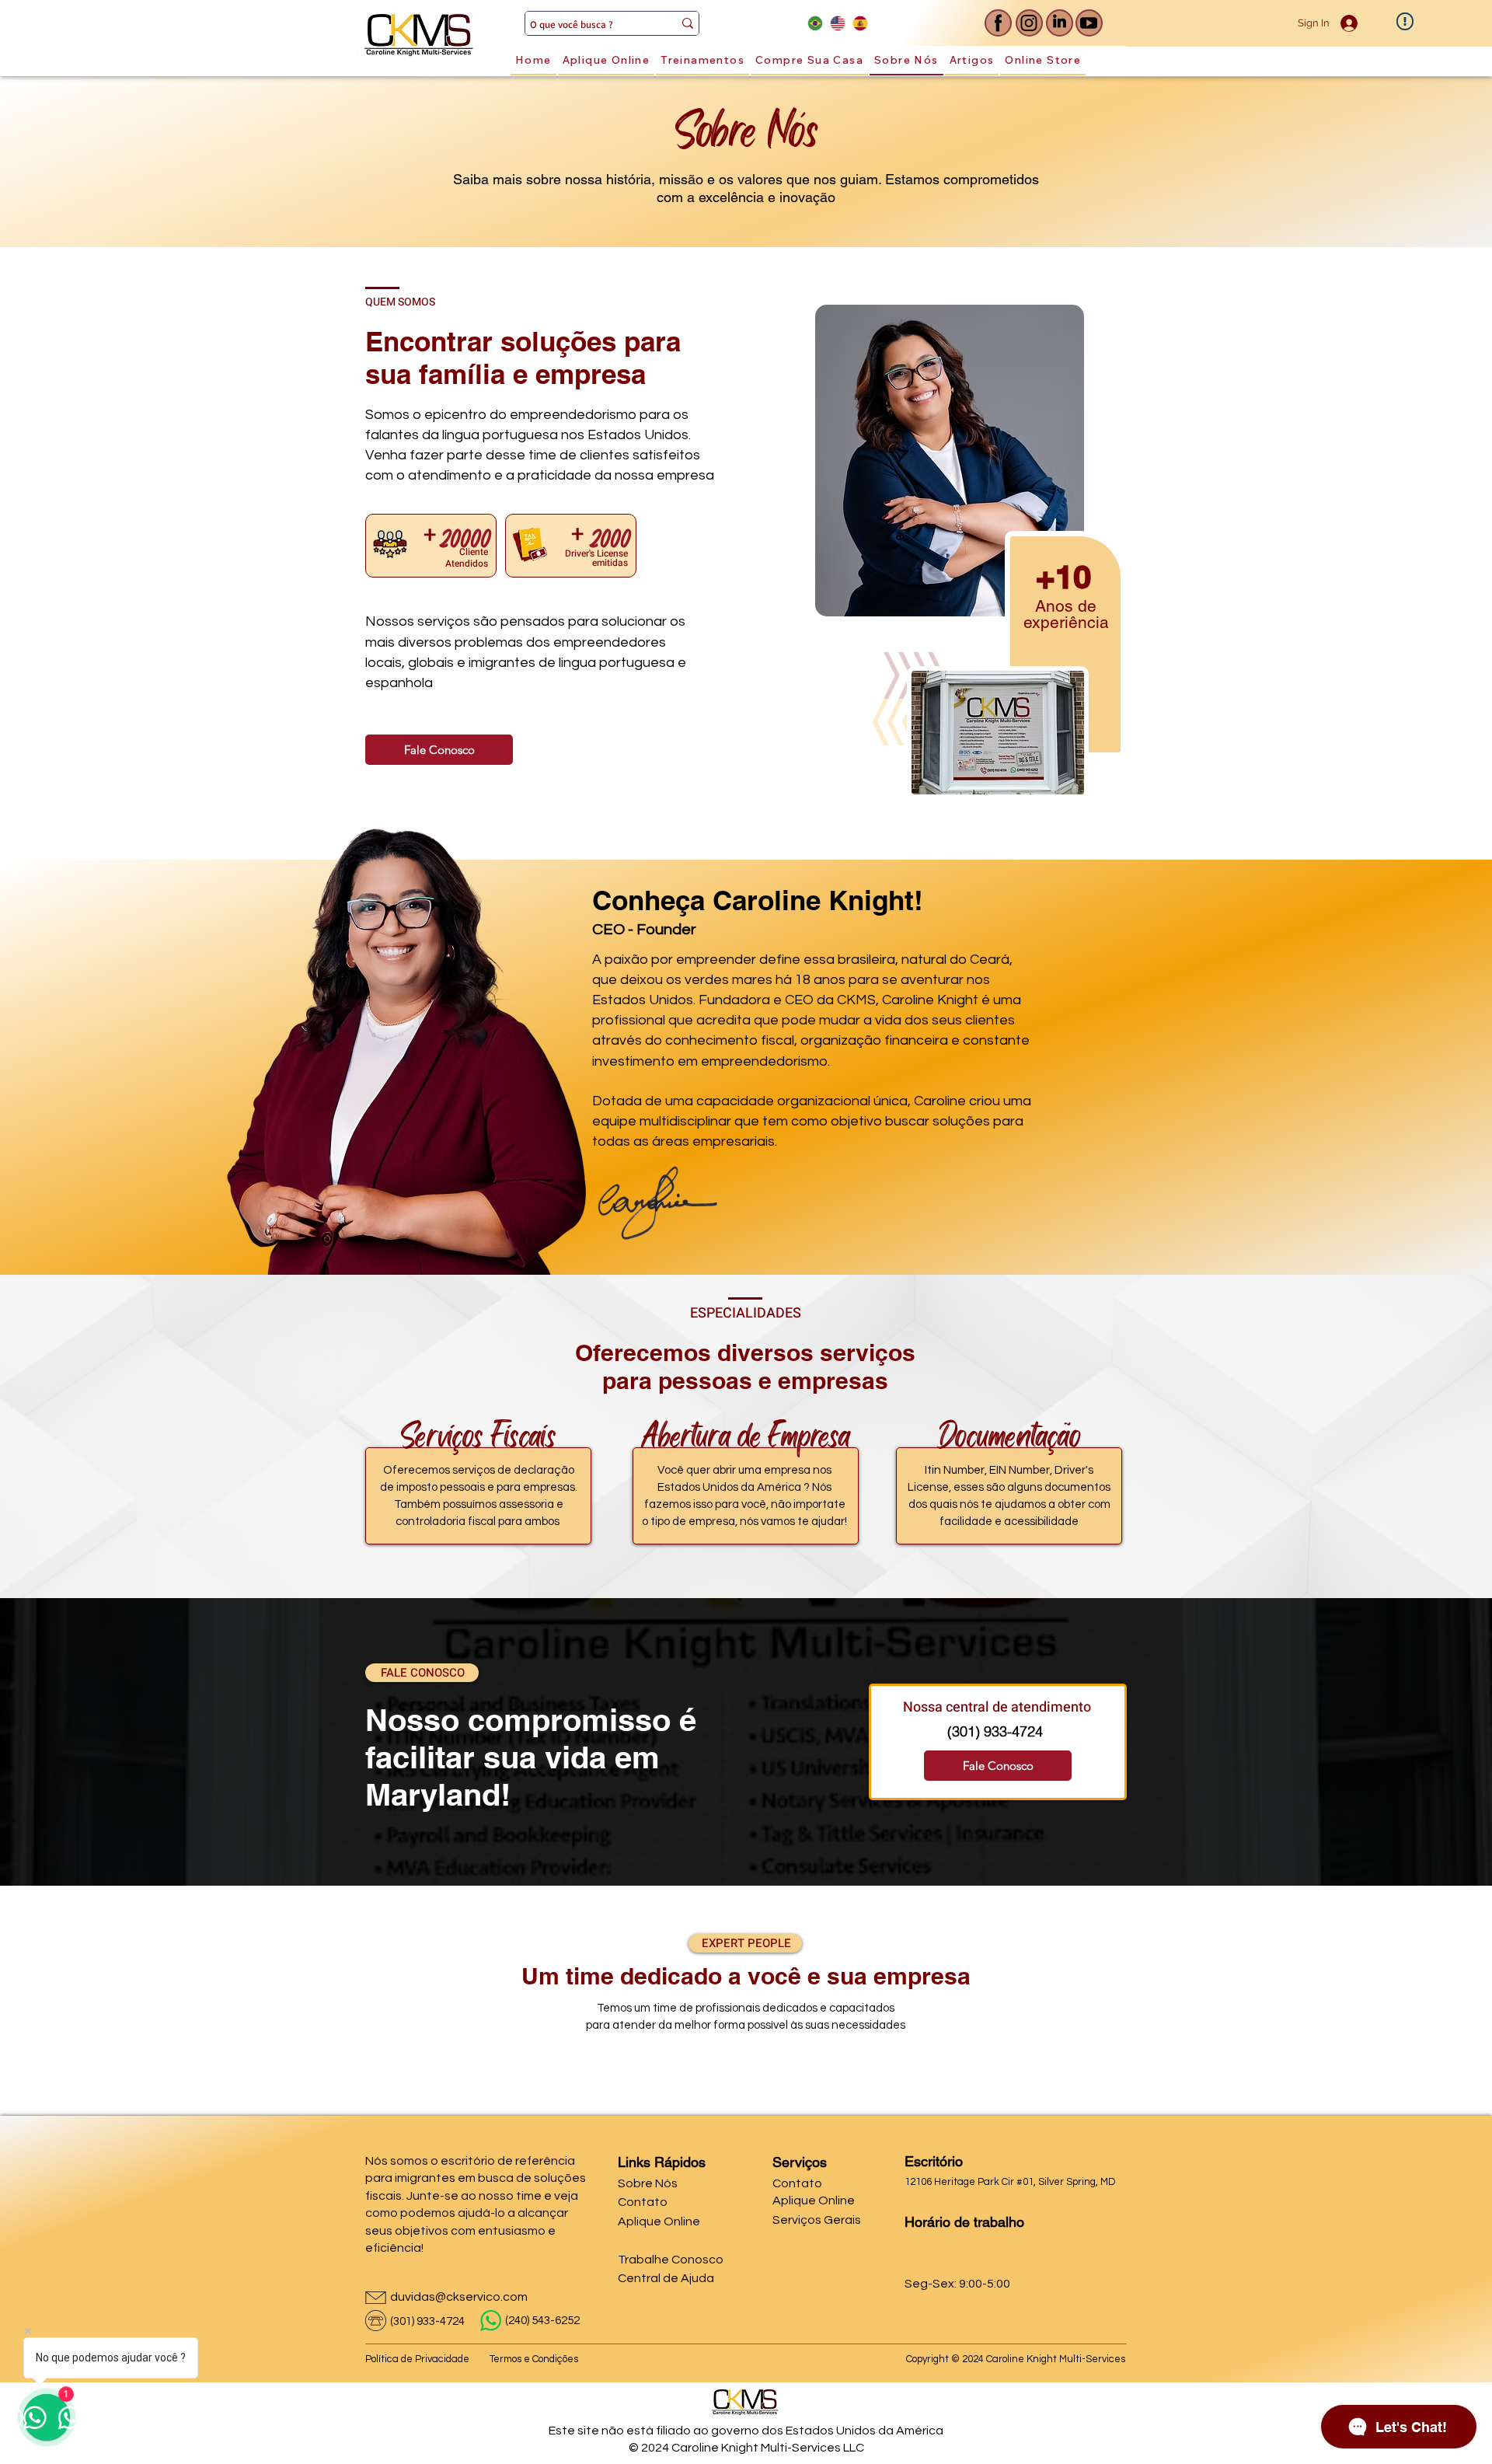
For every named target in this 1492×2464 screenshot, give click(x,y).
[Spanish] (860, 23)
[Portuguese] (815, 23)
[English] (837, 23)
